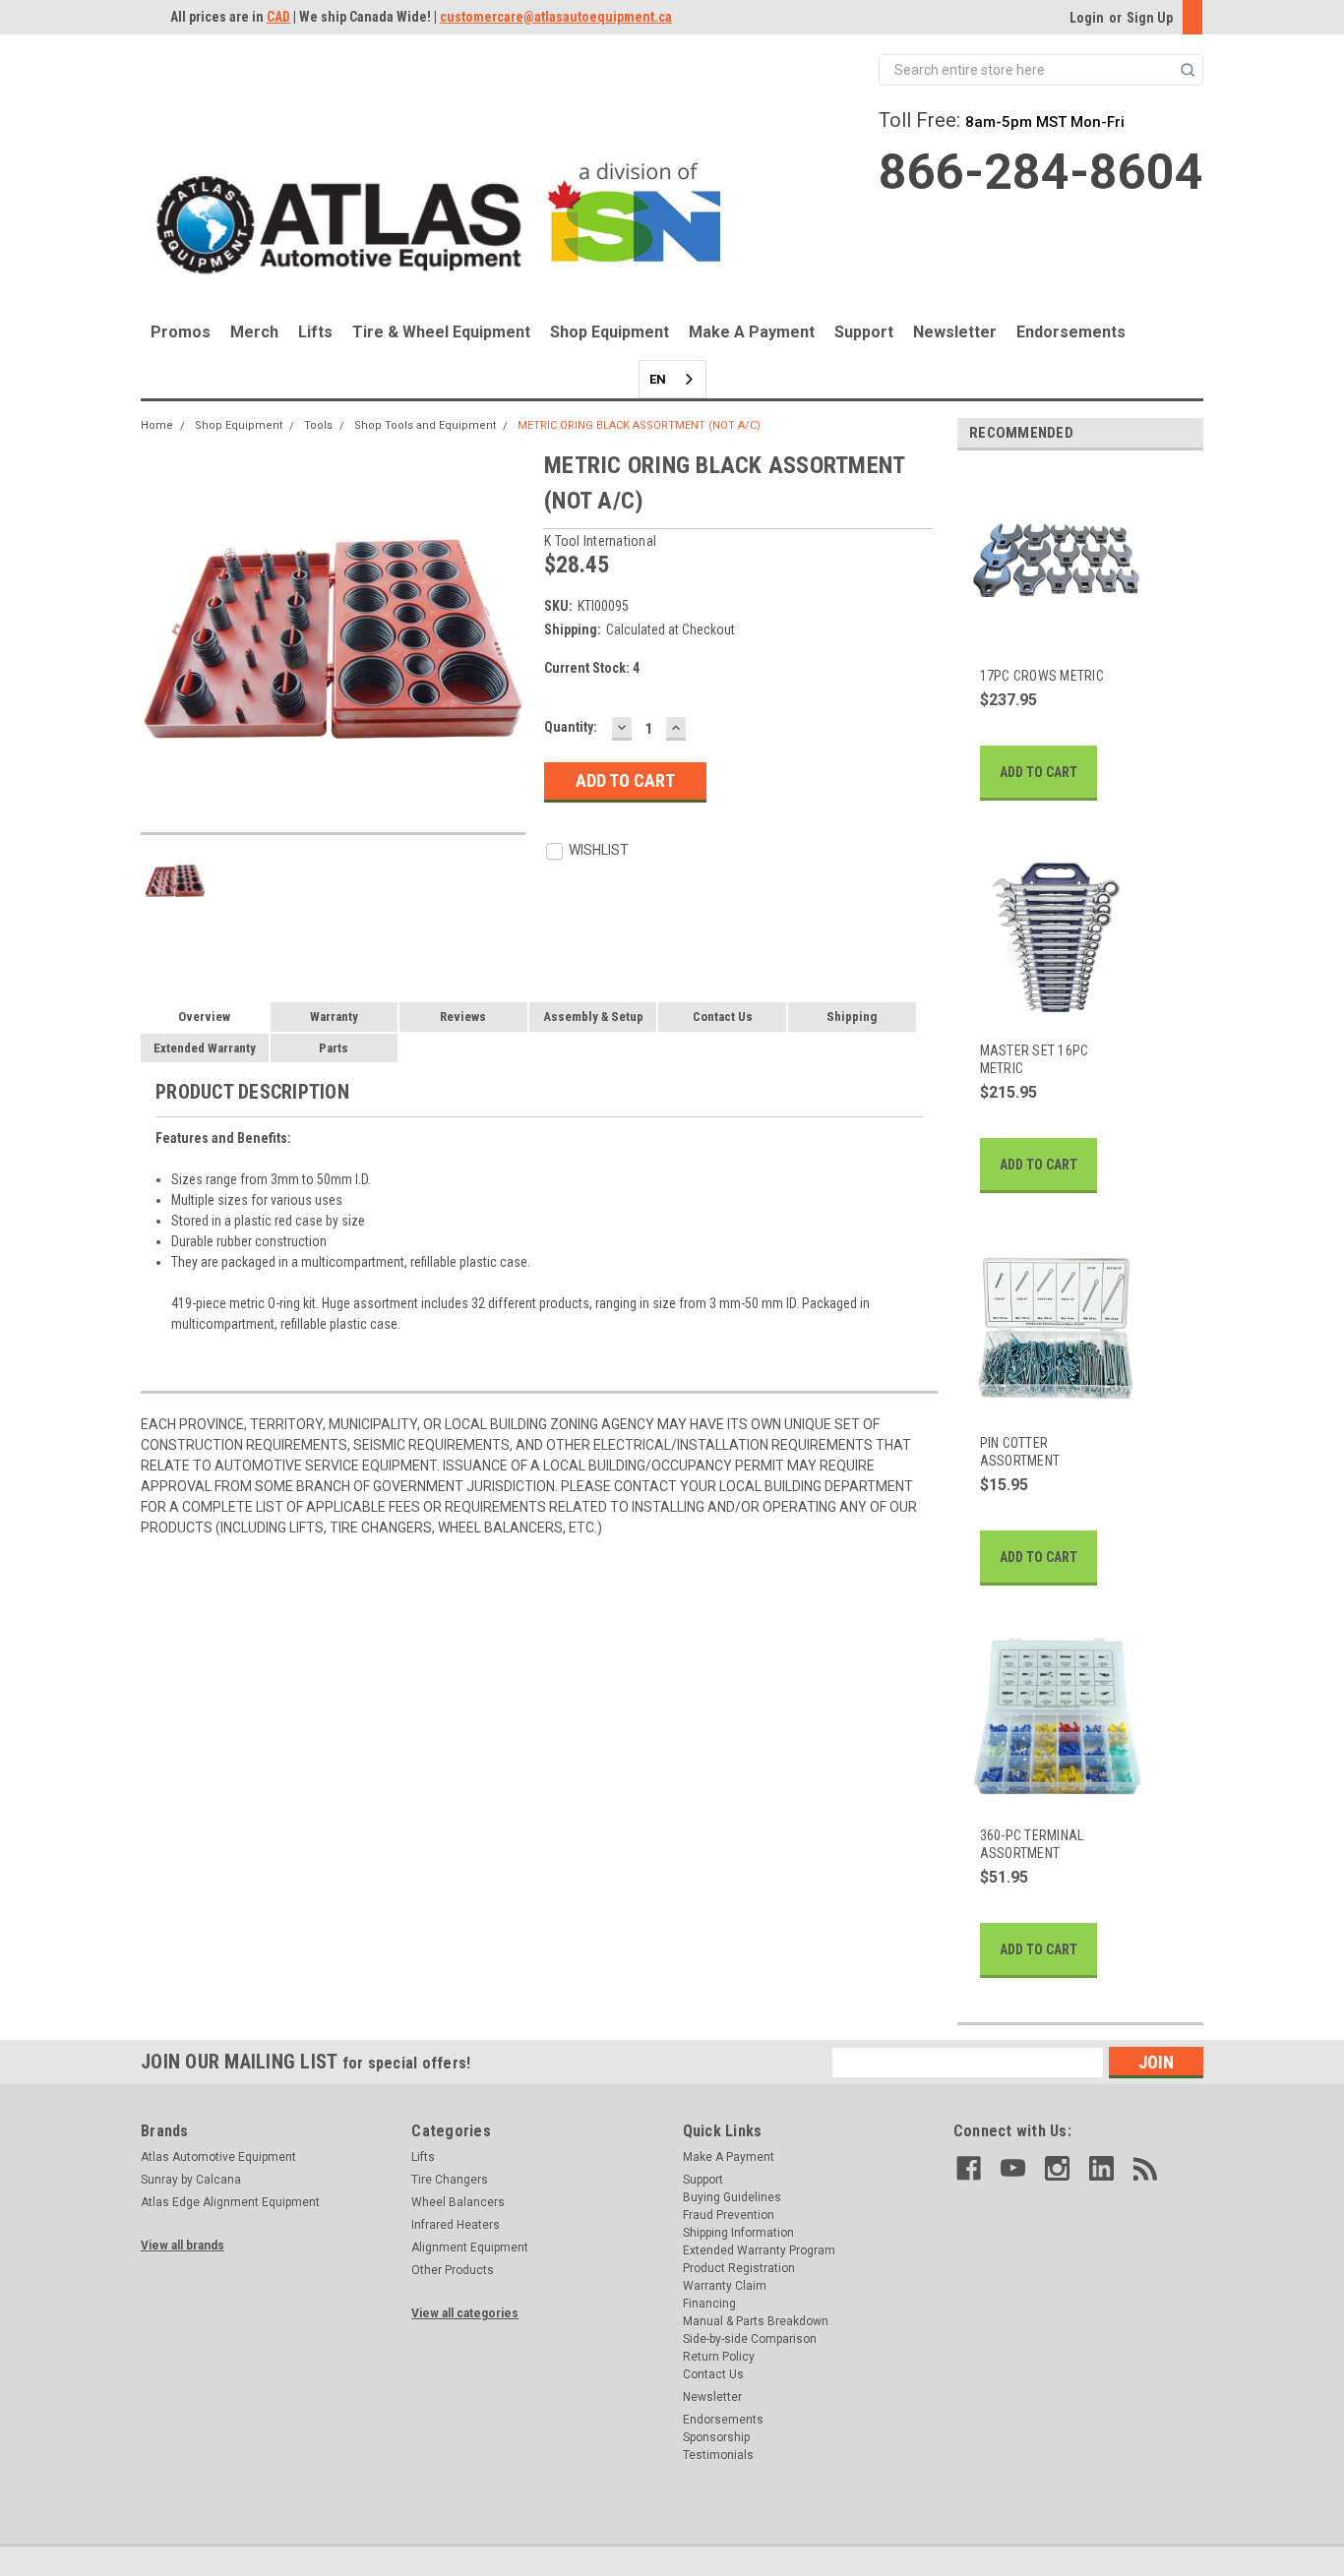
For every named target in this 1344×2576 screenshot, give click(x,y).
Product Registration (739, 2268)
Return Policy (719, 2357)
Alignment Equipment (470, 2247)
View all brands (183, 2246)
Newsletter (955, 332)
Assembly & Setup (593, 1017)
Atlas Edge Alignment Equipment (230, 2202)
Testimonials (718, 2455)
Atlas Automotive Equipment (218, 2157)
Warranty (334, 1017)
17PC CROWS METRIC (1042, 676)
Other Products (453, 2270)
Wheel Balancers (458, 2202)
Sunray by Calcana (191, 2180)
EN (658, 379)
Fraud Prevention (729, 2215)
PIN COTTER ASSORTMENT (1020, 1452)
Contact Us (723, 1017)
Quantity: (571, 727)
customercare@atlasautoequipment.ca (556, 17)
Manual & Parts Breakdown (756, 2321)
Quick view (1045, 636)
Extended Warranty (205, 1048)
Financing (709, 2304)
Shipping (852, 1017)
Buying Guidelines (732, 2197)
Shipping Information (738, 2233)
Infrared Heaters (456, 2225)
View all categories (465, 2313)
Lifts (315, 332)
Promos (181, 332)
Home (157, 425)
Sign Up (1150, 18)
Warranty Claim (725, 2286)
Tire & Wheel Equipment (441, 332)
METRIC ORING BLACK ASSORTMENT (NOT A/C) (639, 425)
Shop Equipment (610, 332)
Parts (334, 1048)
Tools (318, 425)
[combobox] (672, 379)
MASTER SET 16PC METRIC (1035, 1059)
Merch (254, 332)
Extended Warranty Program (759, 2250)
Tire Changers (450, 2180)
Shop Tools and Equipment (425, 425)
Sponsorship (716, 2437)
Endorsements (1071, 332)
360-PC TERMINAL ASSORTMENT (1032, 1844)
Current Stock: (592, 668)
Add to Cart (1039, 772)
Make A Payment (752, 332)
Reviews (463, 1017)
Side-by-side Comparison (750, 2339)
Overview (204, 1017)
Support (864, 332)
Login (1087, 18)
